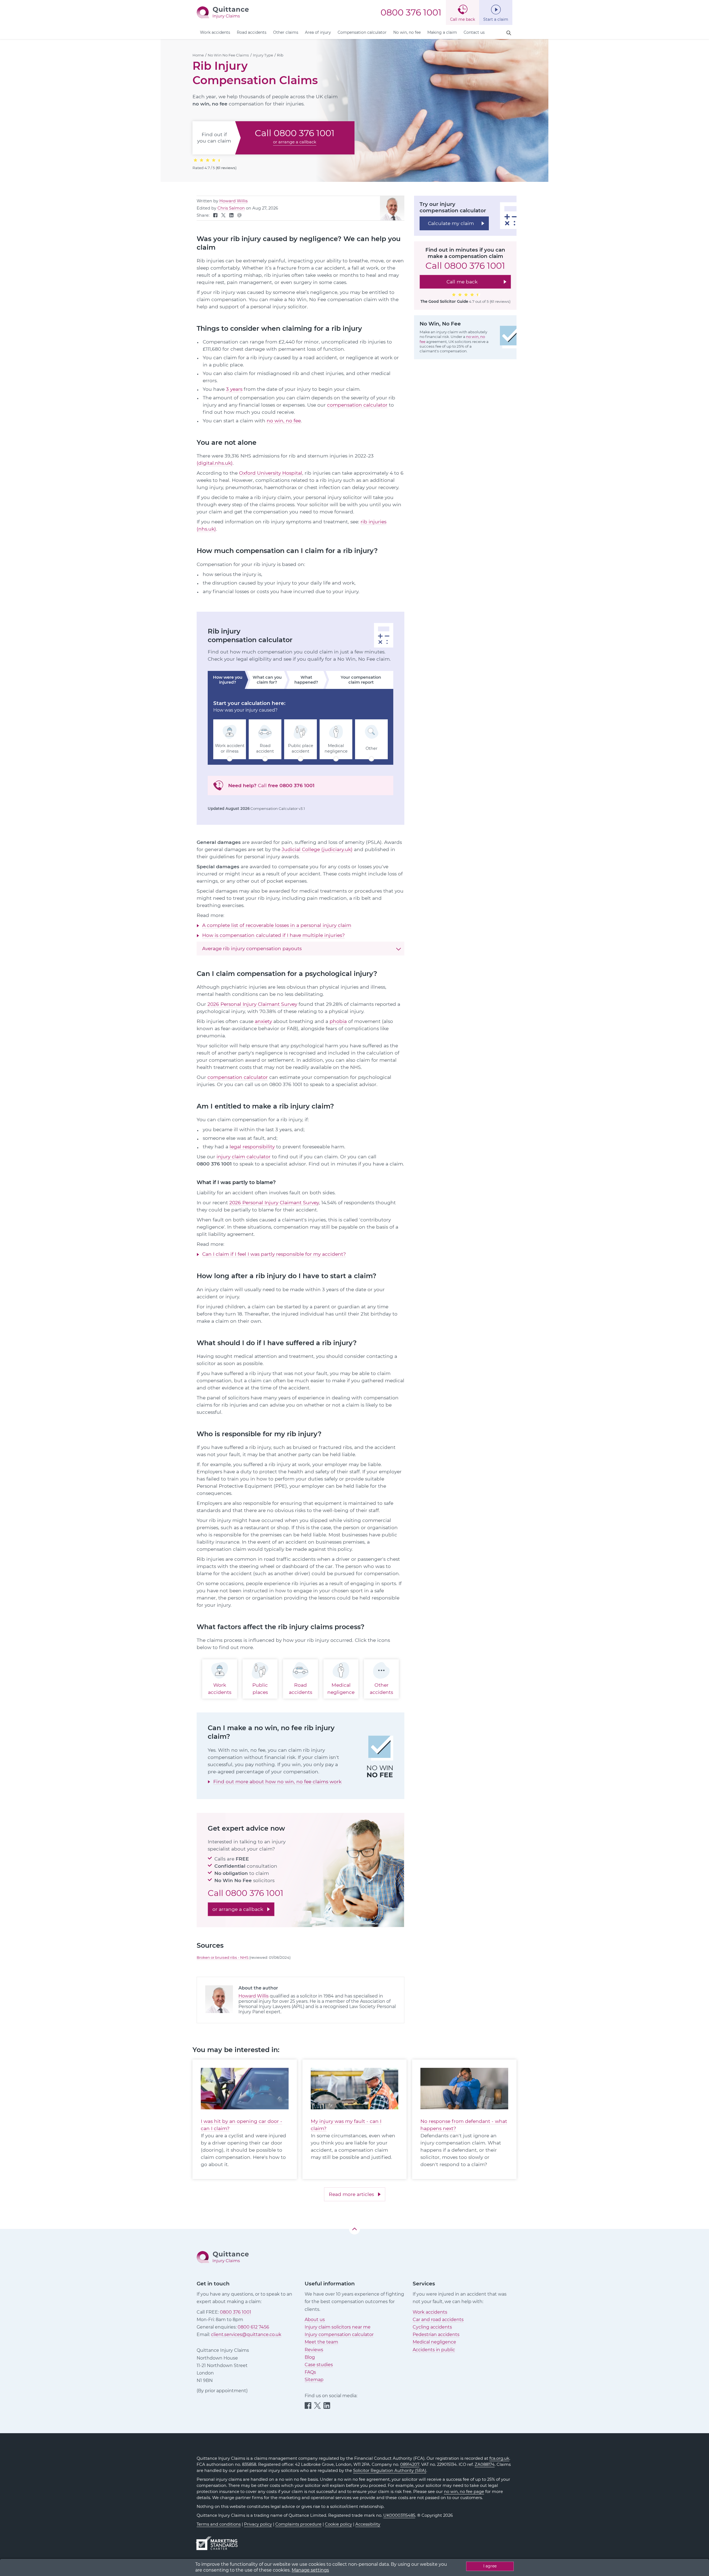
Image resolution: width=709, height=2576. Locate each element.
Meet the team (321, 2342)
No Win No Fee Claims (228, 55)
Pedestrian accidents (436, 2335)
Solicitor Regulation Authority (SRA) (390, 2471)
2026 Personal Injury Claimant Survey (252, 1004)
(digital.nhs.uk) (215, 463)
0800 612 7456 (253, 2327)
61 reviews (226, 168)
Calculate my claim (451, 223)
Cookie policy (338, 2524)
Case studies (319, 2365)
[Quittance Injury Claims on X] (223, 216)
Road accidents (252, 32)
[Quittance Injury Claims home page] (223, 12)
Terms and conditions (219, 2524)
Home (198, 55)
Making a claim (442, 32)
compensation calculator (357, 405)
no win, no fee (284, 421)
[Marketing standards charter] (219, 2541)
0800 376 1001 (411, 12)
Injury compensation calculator (339, 2335)
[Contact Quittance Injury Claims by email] (239, 216)
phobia (338, 1021)
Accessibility (368, 2524)
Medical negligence (434, 2342)
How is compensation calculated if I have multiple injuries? (273, 935)
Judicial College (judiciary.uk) (317, 849)
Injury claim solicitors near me (338, 2327)
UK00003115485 (399, 2515)
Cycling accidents (432, 2327)
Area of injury (318, 32)
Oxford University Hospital (271, 473)
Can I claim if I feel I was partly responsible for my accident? (274, 1254)
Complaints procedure (298, 2524)
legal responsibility (252, 1147)
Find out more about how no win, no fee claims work (277, 1782)
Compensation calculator (362, 32)
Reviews (314, 2350)
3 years (234, 389)
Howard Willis (233, 201)
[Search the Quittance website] (509, 33)
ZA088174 (485, 2464)
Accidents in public (434, 2350)
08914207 (410, 2464)
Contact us (474, 32)
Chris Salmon (231, 208)
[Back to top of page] (354, 2229)
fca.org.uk (499, 2458)
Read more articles (351, 2194)
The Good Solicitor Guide (444, 301)
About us (315, 2320)
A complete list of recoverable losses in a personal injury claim (277, 925)
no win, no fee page (464, 2492)
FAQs (310, 2372)
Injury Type (263, 55)
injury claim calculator (244, 1157)
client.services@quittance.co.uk (246, 2335)
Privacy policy (258, 2524)
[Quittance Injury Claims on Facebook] (215, 216)
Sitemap (314, 2380)
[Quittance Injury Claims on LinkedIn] (231, 216)
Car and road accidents (438, 2320)
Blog (310, 2357)
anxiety (263, 1021)
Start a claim (496, 19)
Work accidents (215, 32)
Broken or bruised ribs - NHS (223, 1957)
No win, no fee (407, 32)
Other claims (286, 32)
